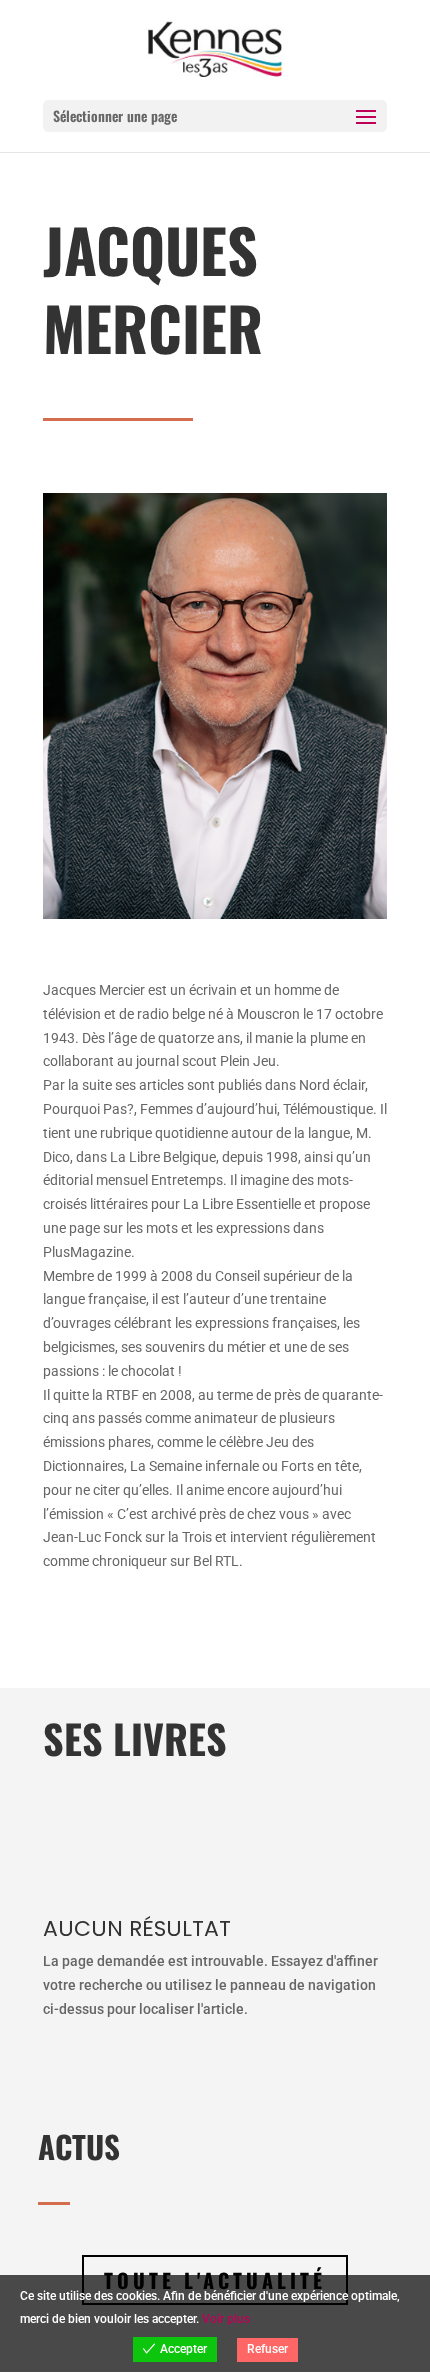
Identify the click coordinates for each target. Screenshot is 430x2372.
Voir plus (226, 2319)
